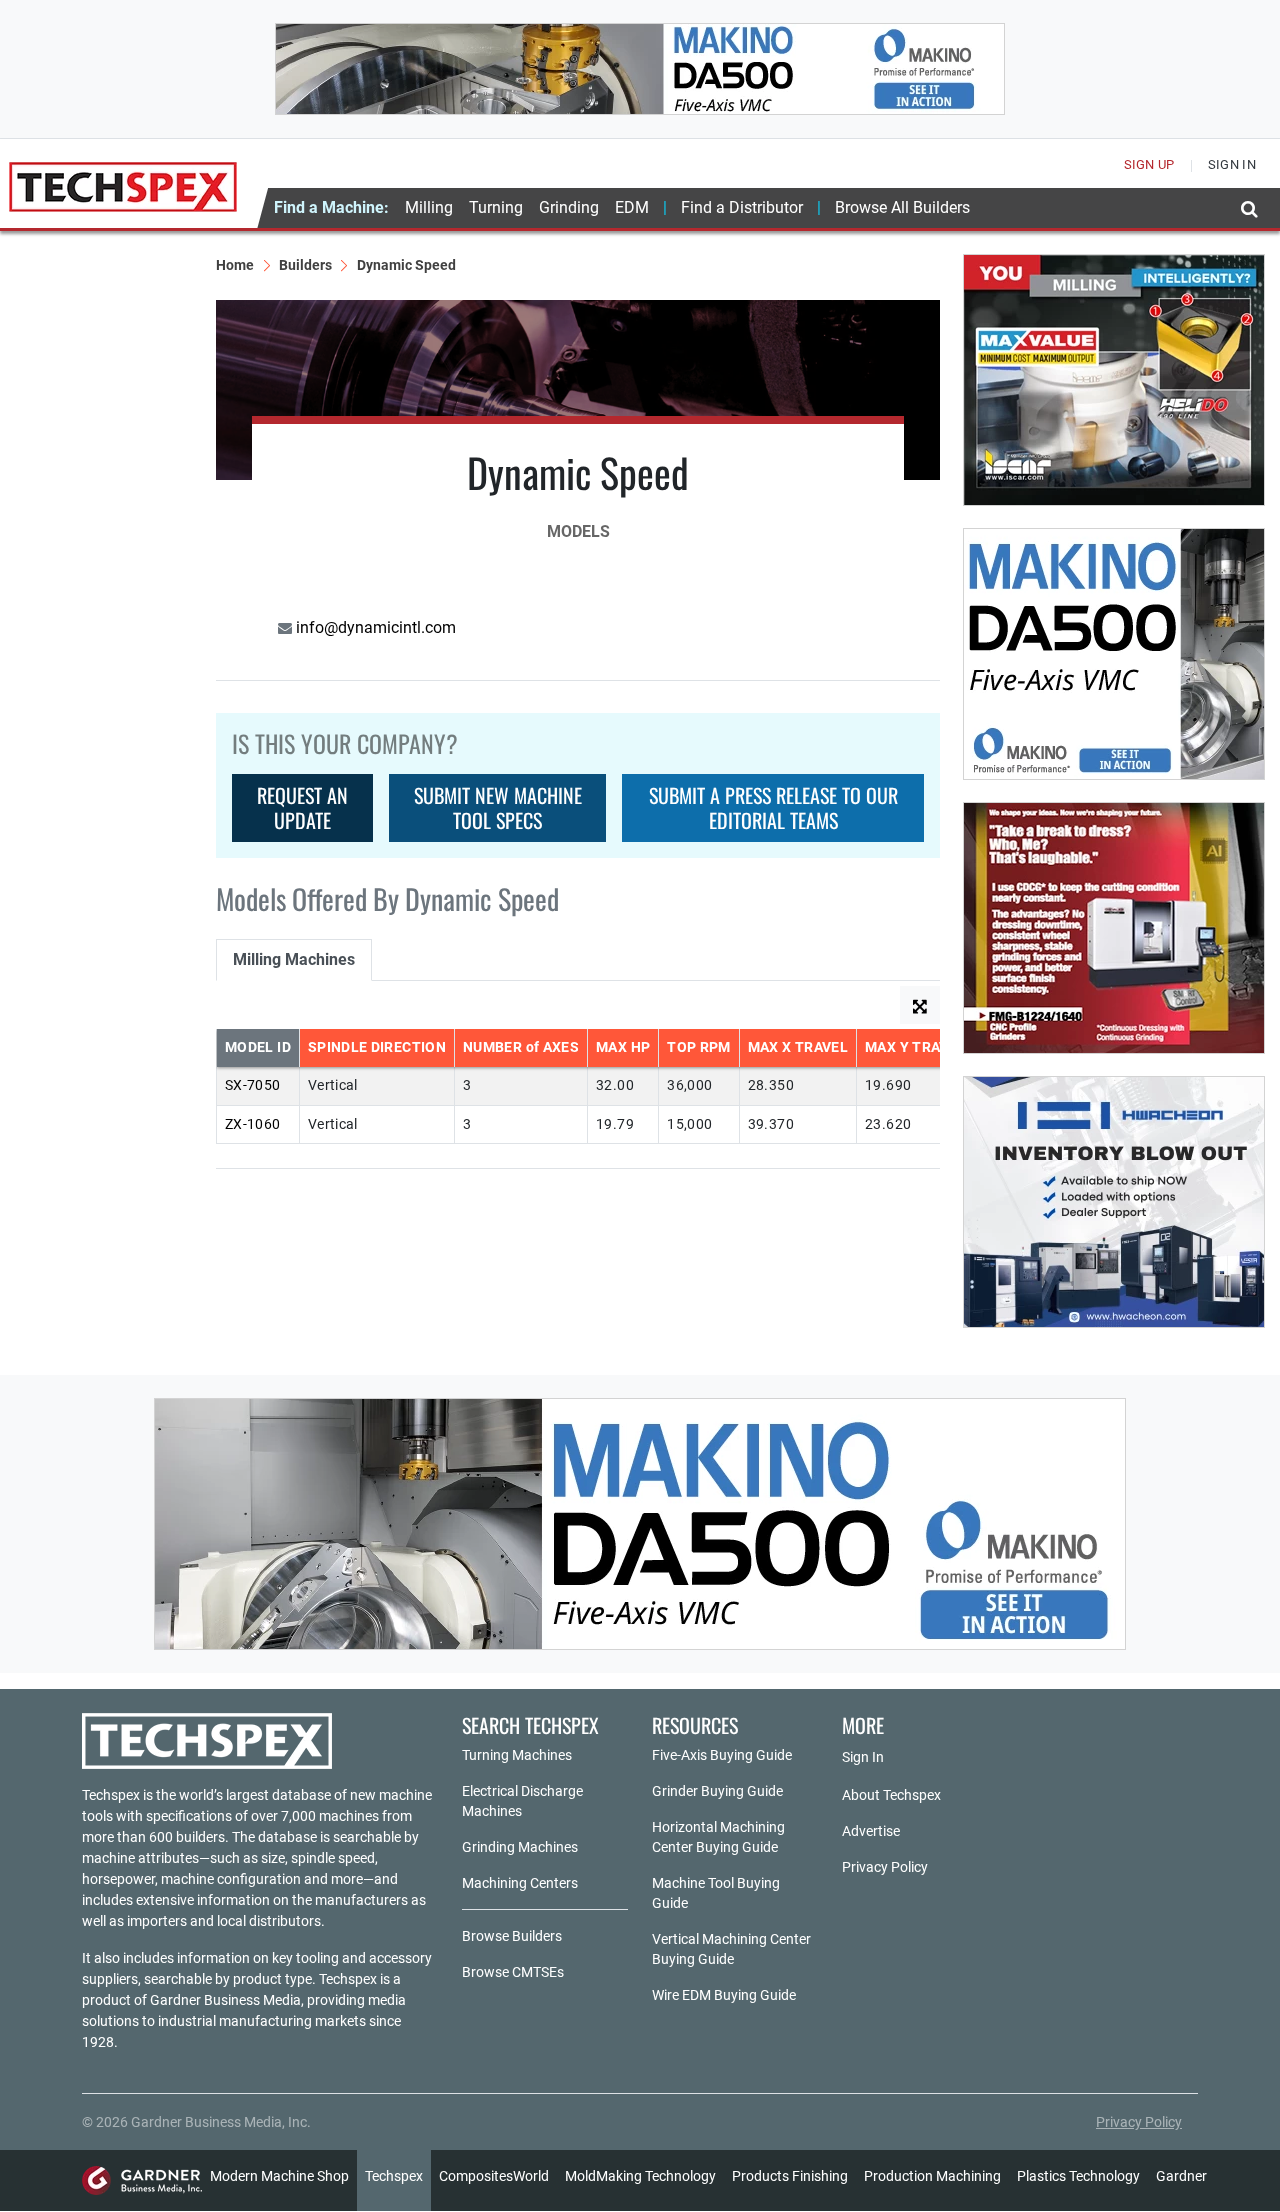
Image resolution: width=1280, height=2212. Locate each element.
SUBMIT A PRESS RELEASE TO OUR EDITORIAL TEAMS (773, 807)
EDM (632, 207)
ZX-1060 (253, 1124)
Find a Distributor (742, 207)
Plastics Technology (1078, 2176)
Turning (496, 207)
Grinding (569, 207)
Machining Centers (520, 1883)
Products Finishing (790, 2176)
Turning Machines (517, 1755)
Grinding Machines (520, 1847)
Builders (305, 265)
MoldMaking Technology (640, 2176)
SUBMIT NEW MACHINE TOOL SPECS (498, 807)
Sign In (863, 1757)
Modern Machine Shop (279, 2176)
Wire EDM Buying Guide (724, 1995)
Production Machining (932, 2176)
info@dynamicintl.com (374, 627)
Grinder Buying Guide (717, 1791)
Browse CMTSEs (513, 1972)
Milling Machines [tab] (294, 959)
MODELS (578, 531)
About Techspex (891, 1795)
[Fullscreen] (920, 1005)
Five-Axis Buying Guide (722, 1755)
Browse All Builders (902, 207)
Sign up (1149, 164)
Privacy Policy (885, 1867)
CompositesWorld (494, 2176)
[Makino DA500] (640, 69)
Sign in (1232, 164)
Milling (429, 207)
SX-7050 (253, 1085)
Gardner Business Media (225, 2000)
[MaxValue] (1114, 380)
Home (235, 265)
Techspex (394, 2176)
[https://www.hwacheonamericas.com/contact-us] (1114, 1202)
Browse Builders (512, 1936)
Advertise (871, 1831)
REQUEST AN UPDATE (302, 807)
